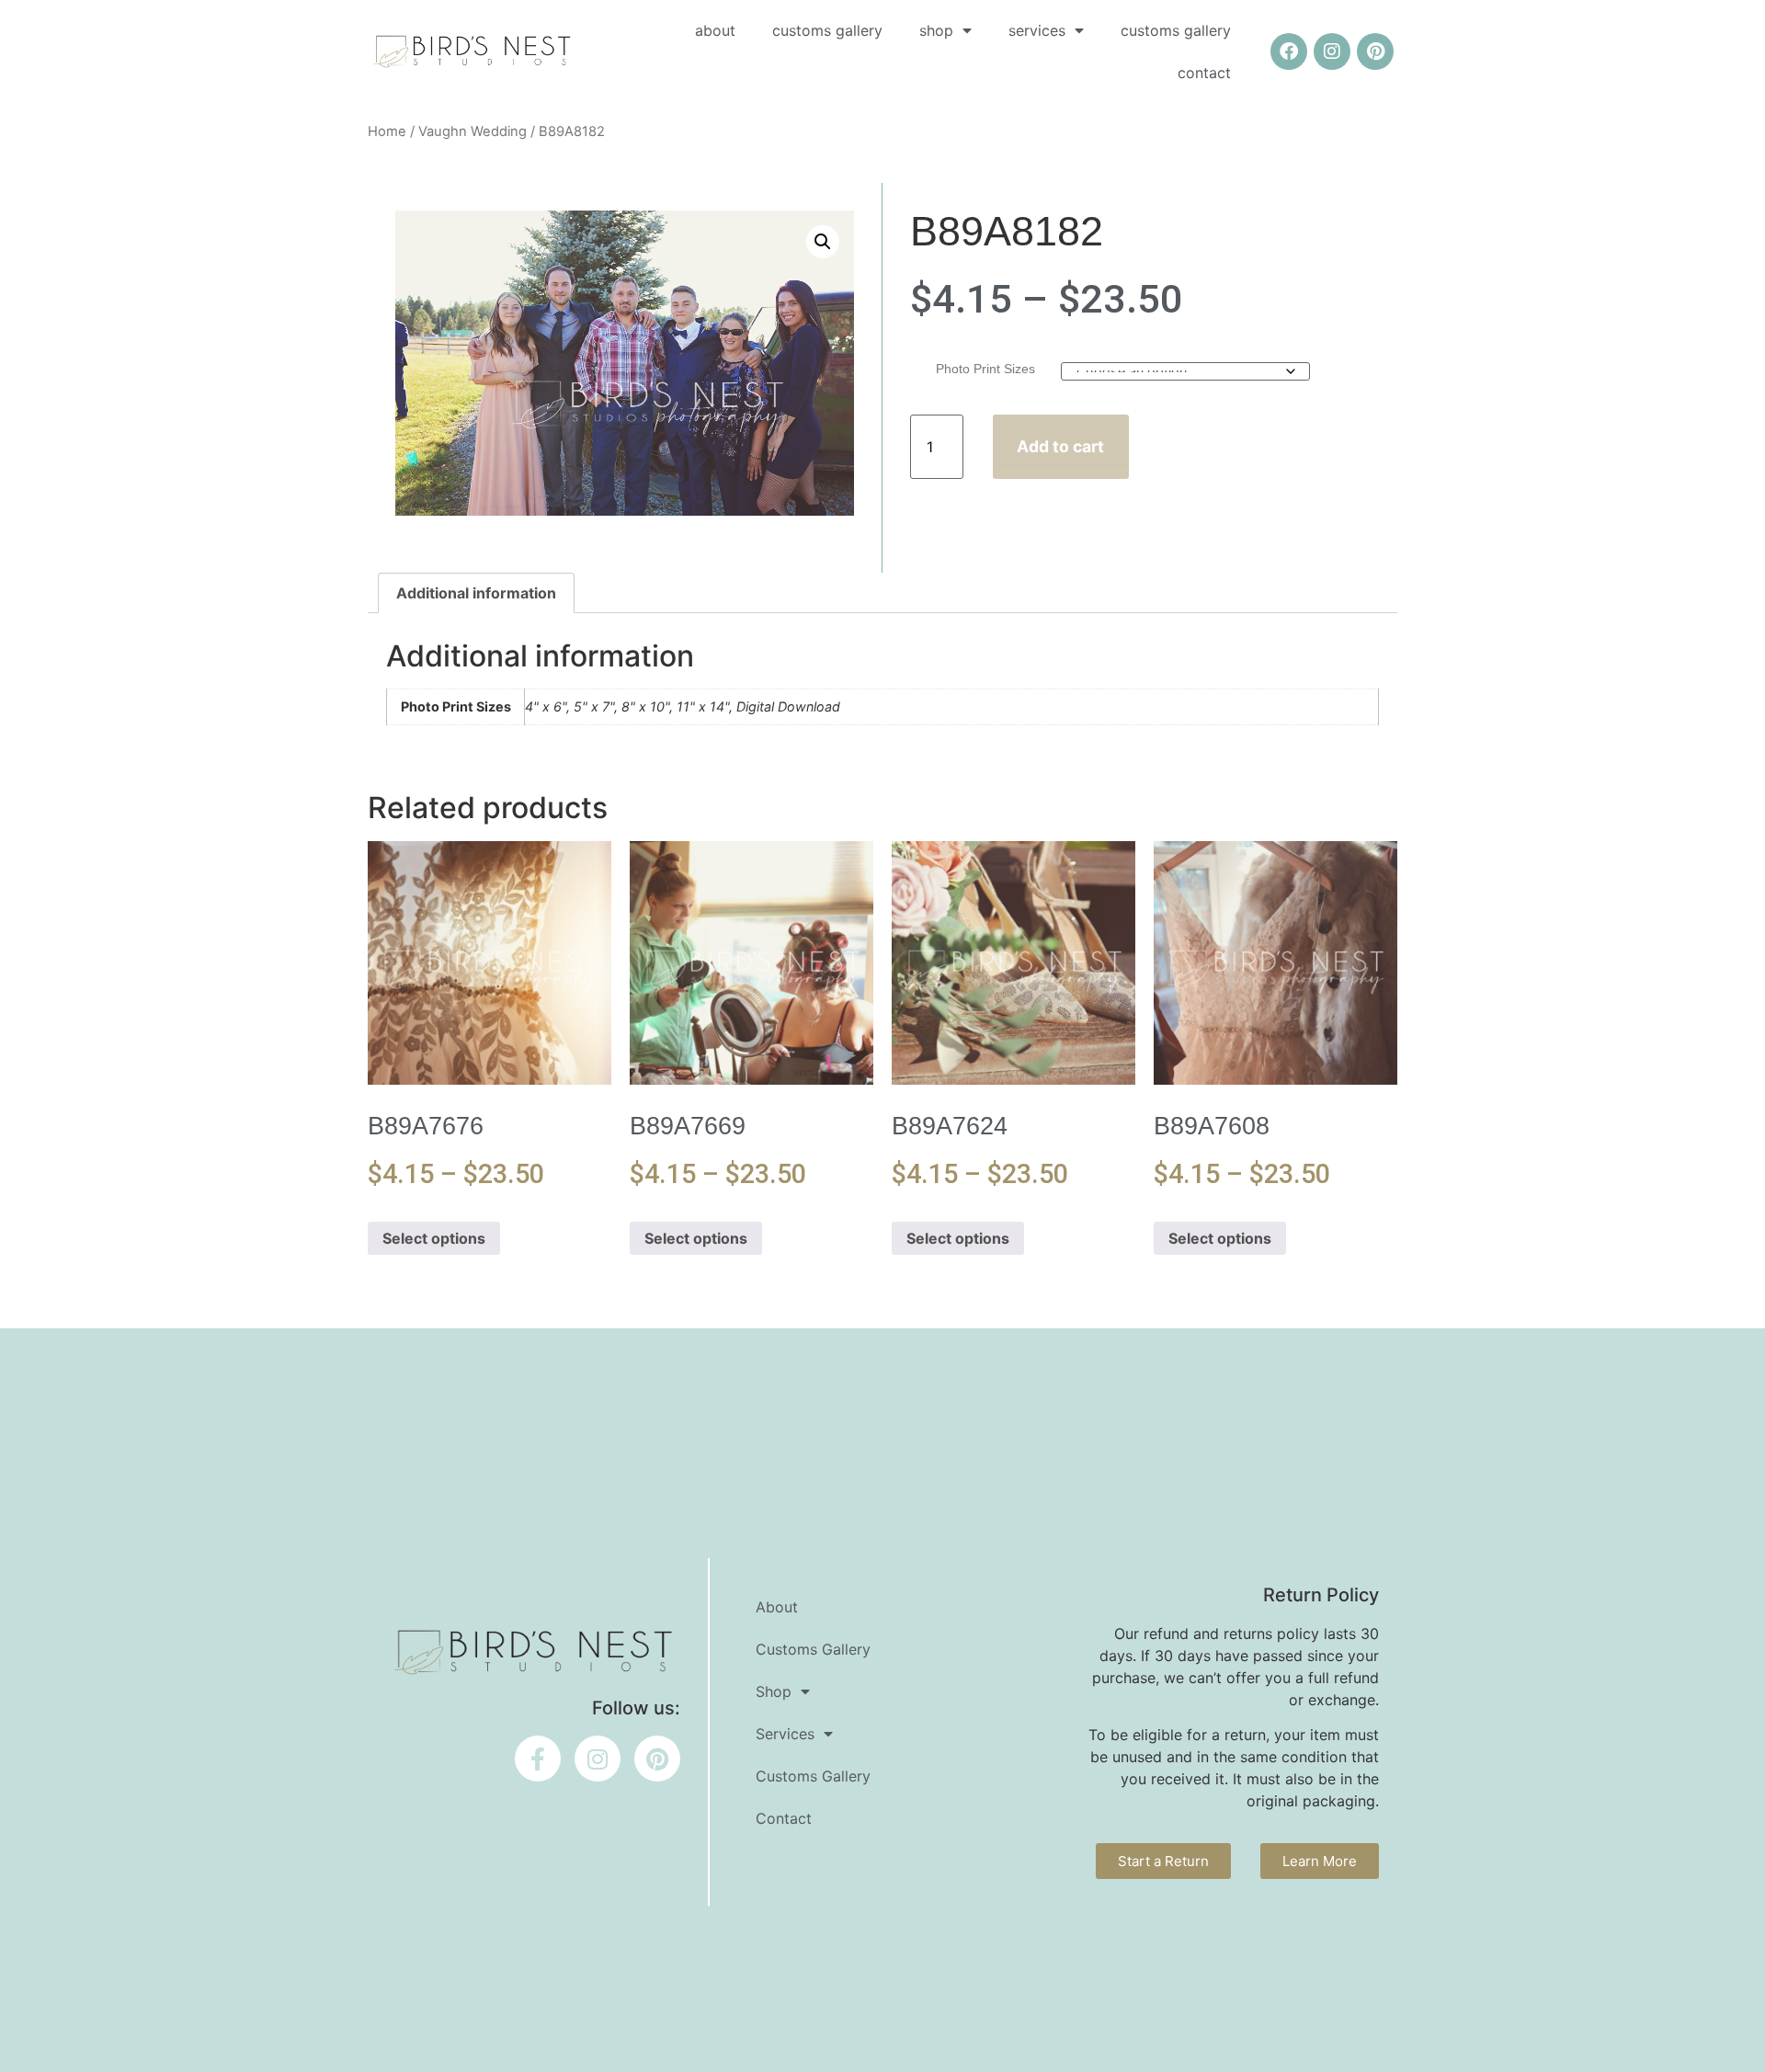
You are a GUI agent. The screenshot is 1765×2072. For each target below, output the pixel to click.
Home (387, 131)
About (715, 30)
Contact (1204, 73)
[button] (823, 242)
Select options (434, 1238)
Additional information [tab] (476, 593)
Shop (936, 30)
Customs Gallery (827, 30)
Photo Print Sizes (985, 369)
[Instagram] (1332, 51)
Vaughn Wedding (473, 131)
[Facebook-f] (538, 1759)
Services (1037, 30)
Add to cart (1060, 446)
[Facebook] (1289, 51)
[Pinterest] (1375, 51)
